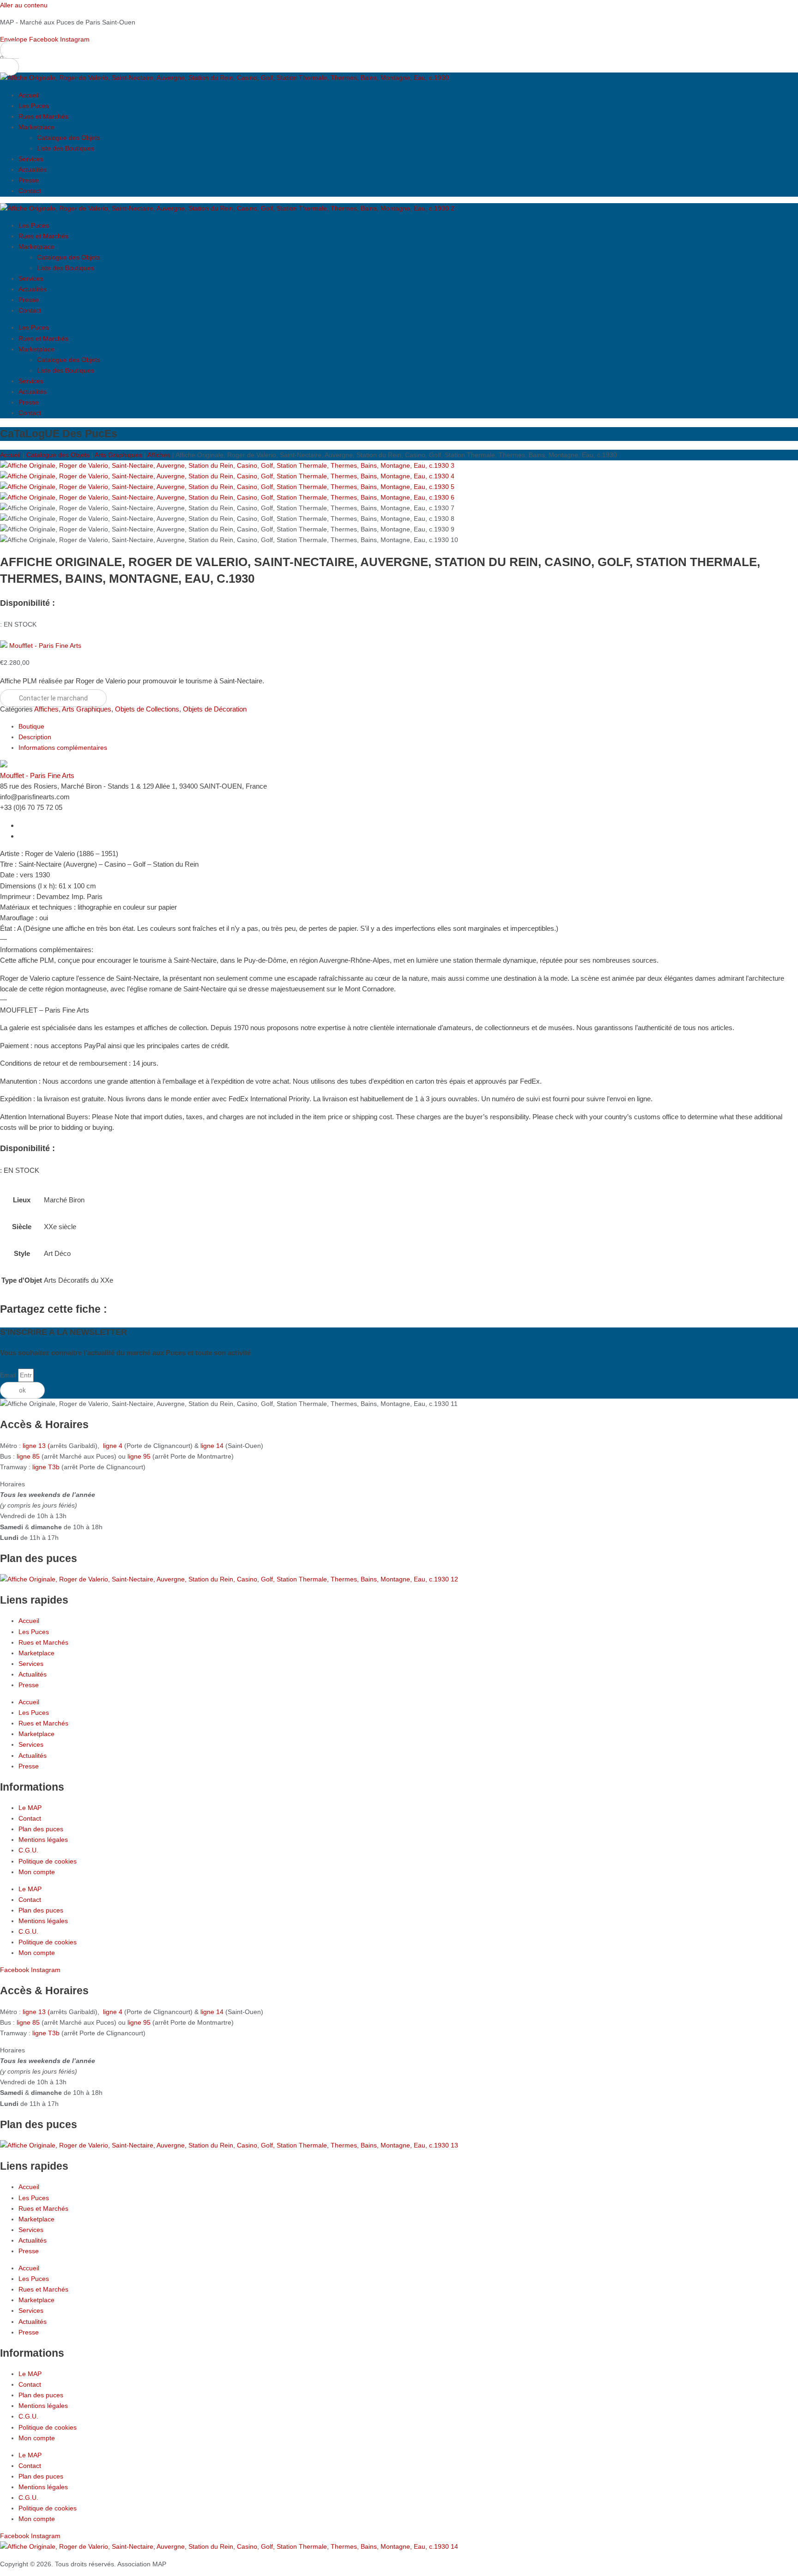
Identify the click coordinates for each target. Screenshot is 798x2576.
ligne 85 (28, 1456)
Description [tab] (35, 737)
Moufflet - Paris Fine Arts (45, 646)
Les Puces (34, 106)
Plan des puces (41, 1829)
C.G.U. (28, 1850)
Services (31, 159)
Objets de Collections (147, 709)
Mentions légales (43, 1840)
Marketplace (36, 127)
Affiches (159, 455)
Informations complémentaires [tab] (63, 748)
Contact (30, 191)
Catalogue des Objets (69, 138)
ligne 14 (213, 1446)
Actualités (33, 169)
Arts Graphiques (118, 455)
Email (9, 1375)
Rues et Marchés (43, 116)
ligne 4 (114, 1446)
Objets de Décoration (215, 709)
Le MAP (30, 1808)
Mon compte (37, 1872)
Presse (29, 180)
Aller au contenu (24, 5)
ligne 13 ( (36, 1446)
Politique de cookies (48, 1861)
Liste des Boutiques (66, 148)
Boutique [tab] (31, 726)
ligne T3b (46, 1467)
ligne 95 (140, 1456)
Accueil (29, 95)
